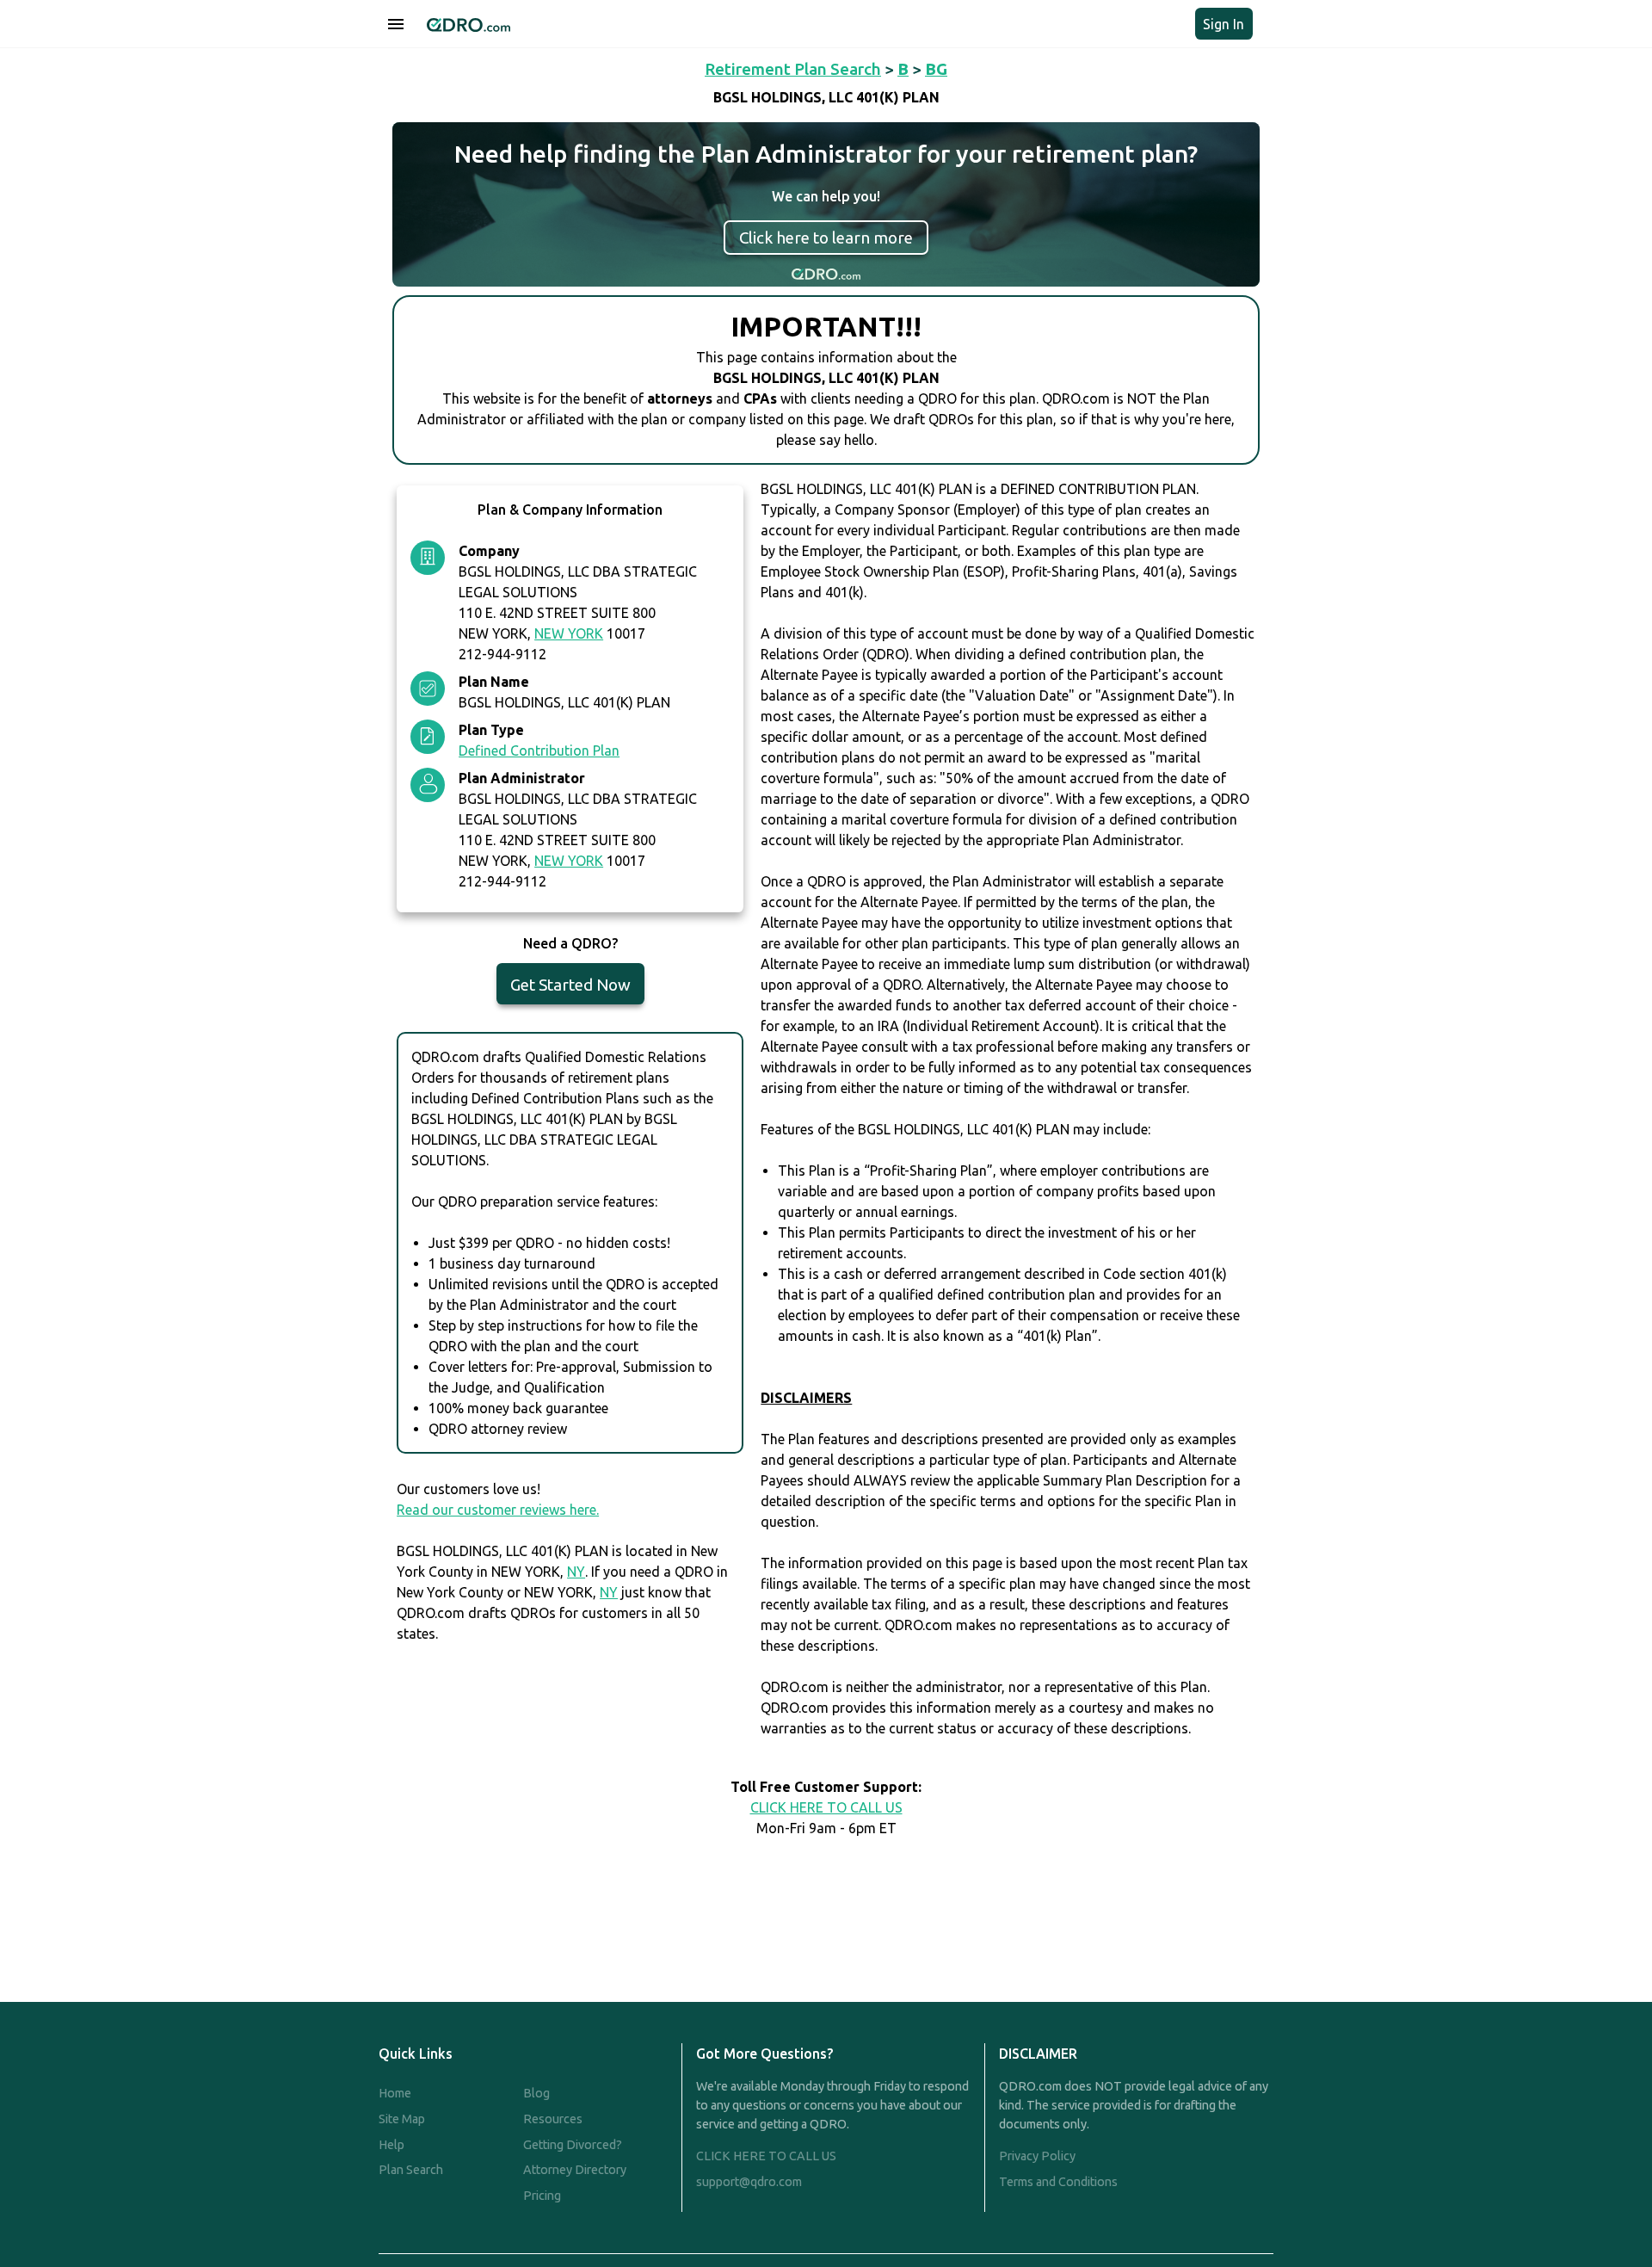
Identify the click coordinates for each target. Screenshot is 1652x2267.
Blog (536, 2093)
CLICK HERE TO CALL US (826, 1807)
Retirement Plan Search (793, 69)
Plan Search (411, 2170)
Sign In (1224, 24)
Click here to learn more (826, 238)
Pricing (542, 2196)
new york (569, 633)
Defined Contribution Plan (539, 751)
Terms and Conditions (1058, 2182)
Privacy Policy (1037, 2156)
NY (576, 1572)
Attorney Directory (575, 2170)
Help (391, 2145)
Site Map (402, 2119)
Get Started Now (570, 985)
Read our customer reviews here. (498, 1510)
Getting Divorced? (573, 2145)
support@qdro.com (749, 2182)
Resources (553, 2119)
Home (395, 2093)
